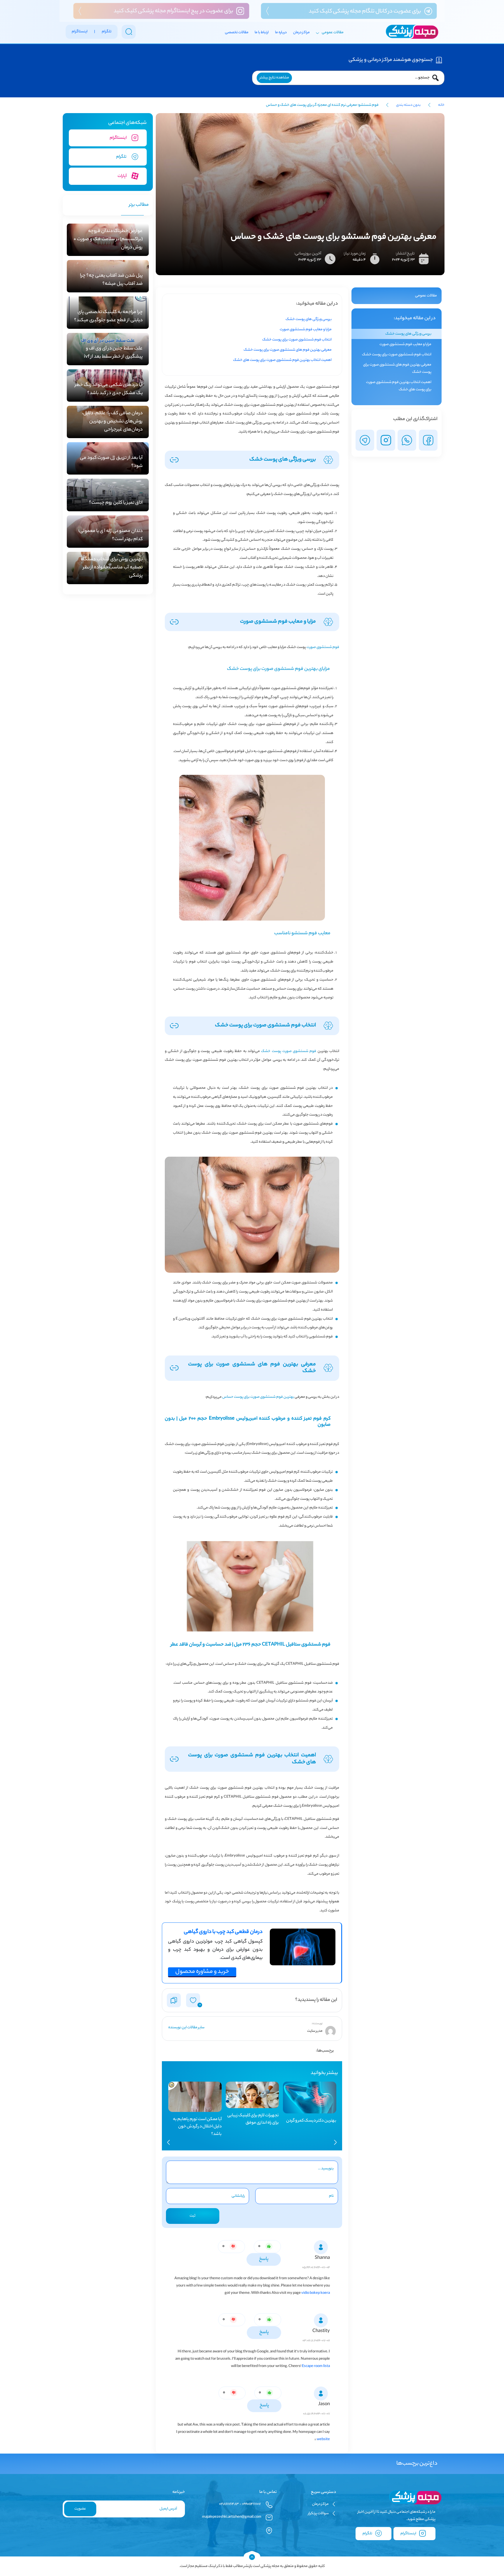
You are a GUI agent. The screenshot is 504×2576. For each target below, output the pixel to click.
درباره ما (281, 33)
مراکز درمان (301, 33)
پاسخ (264, 2259)
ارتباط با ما (262, 33)
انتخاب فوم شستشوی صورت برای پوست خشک (397, 355)
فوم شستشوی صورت (323, 647)
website (323, 2439)
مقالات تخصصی (237, 33)
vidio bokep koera (316, 2293)
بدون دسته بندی (408, 105)
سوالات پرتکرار (318, 2513)
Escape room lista (316, 2366)
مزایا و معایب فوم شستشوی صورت (405, 344)
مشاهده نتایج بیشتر (274, 78)
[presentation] (335, 2142)
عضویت (80, 2509)
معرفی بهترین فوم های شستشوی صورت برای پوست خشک (397, 368)
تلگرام (368, 2534)
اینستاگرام (409, 2534)
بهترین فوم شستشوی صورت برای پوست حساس (258, 1397)
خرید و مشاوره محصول (202, 1972)
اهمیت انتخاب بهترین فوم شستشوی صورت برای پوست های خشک (399, 386)
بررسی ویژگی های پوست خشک (408, 334)
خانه (441, 105)
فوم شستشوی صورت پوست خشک (289, 1051)
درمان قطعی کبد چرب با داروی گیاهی (223, 1932)
